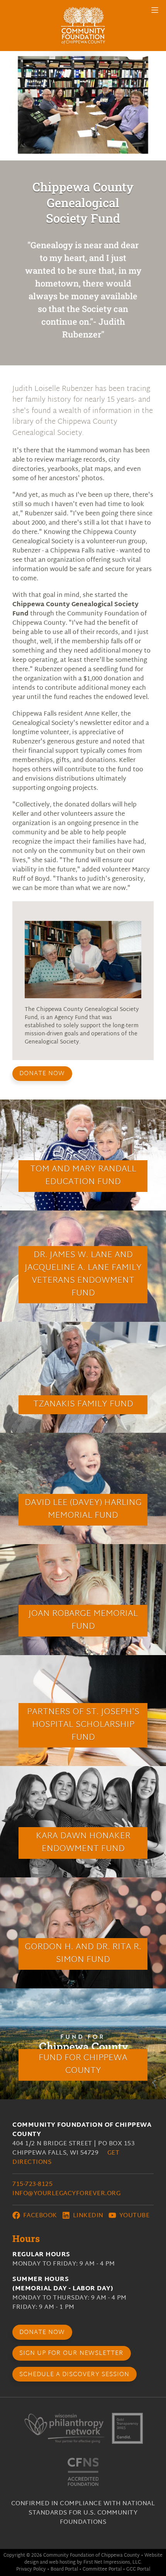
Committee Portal (102, 2569)
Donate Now (42, 1074)
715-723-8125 (32, 2185)
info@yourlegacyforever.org (66, 2194)
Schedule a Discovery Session (74, 2375)
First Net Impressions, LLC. (113, 2562)
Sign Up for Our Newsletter (71, 2354)
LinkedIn (87, 2216)
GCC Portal (138, 2569)
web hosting (62, 2562)
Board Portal (64, 2569)
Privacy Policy (31, 2569)
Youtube (133, 2216)
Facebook (39, 2216)
